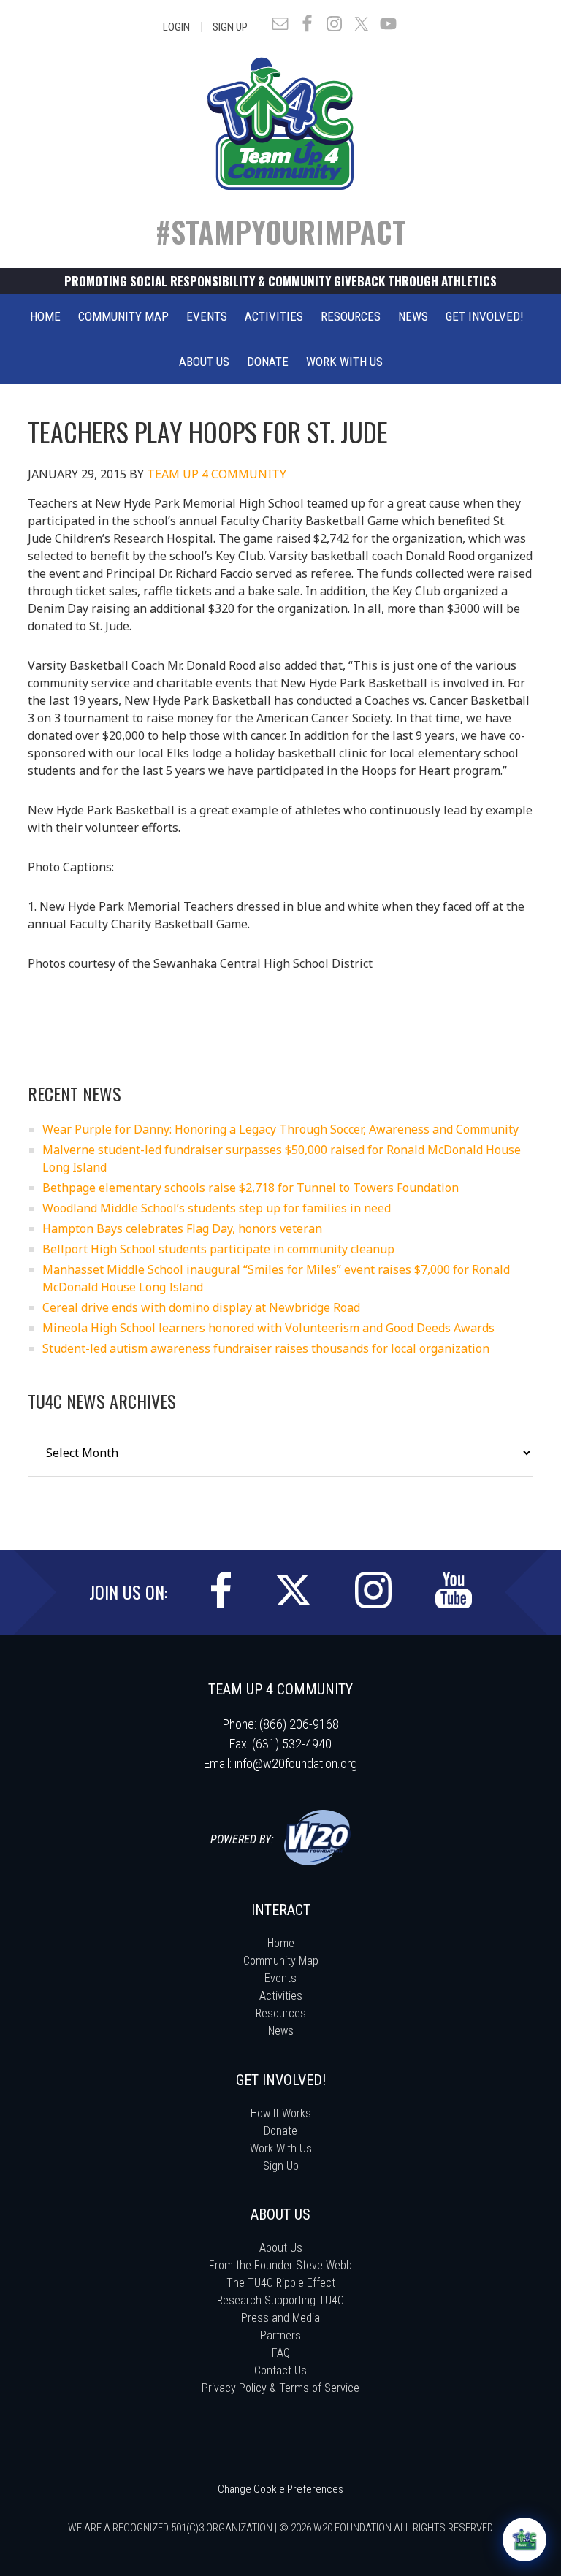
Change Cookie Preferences (280, 2489)
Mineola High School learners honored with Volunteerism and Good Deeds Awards (268, 1328)
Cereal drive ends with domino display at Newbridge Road (201, 1307)
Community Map (281, 1961)
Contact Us (280, 2370)
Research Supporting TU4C (280, 2300)
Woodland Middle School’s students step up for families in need (217, 1208)
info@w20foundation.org (296, 1763)
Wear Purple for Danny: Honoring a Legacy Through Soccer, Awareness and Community (280, 1129)
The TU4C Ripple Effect (281, 2283)
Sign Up (230, 27)
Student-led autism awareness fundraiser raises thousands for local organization (266, 1348)
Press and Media (280, 2318)
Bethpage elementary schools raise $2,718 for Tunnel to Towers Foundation (251, 1188)
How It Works (281, 2113)
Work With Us (281, 2148)
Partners (280, 2335)
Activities (281, 1996)
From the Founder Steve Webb (280, 2265)
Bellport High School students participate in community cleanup (218, 1249)
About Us (281, 2248)
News (281, 2031)
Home (281, 1943)
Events (280, 1978)
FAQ (281, 2353)
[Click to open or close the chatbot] (524, 2539)
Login (176, 27)
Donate (280, 2131)
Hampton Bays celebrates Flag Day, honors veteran (182, 1228)
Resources (281, 2013)
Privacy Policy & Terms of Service (280, 2388)
